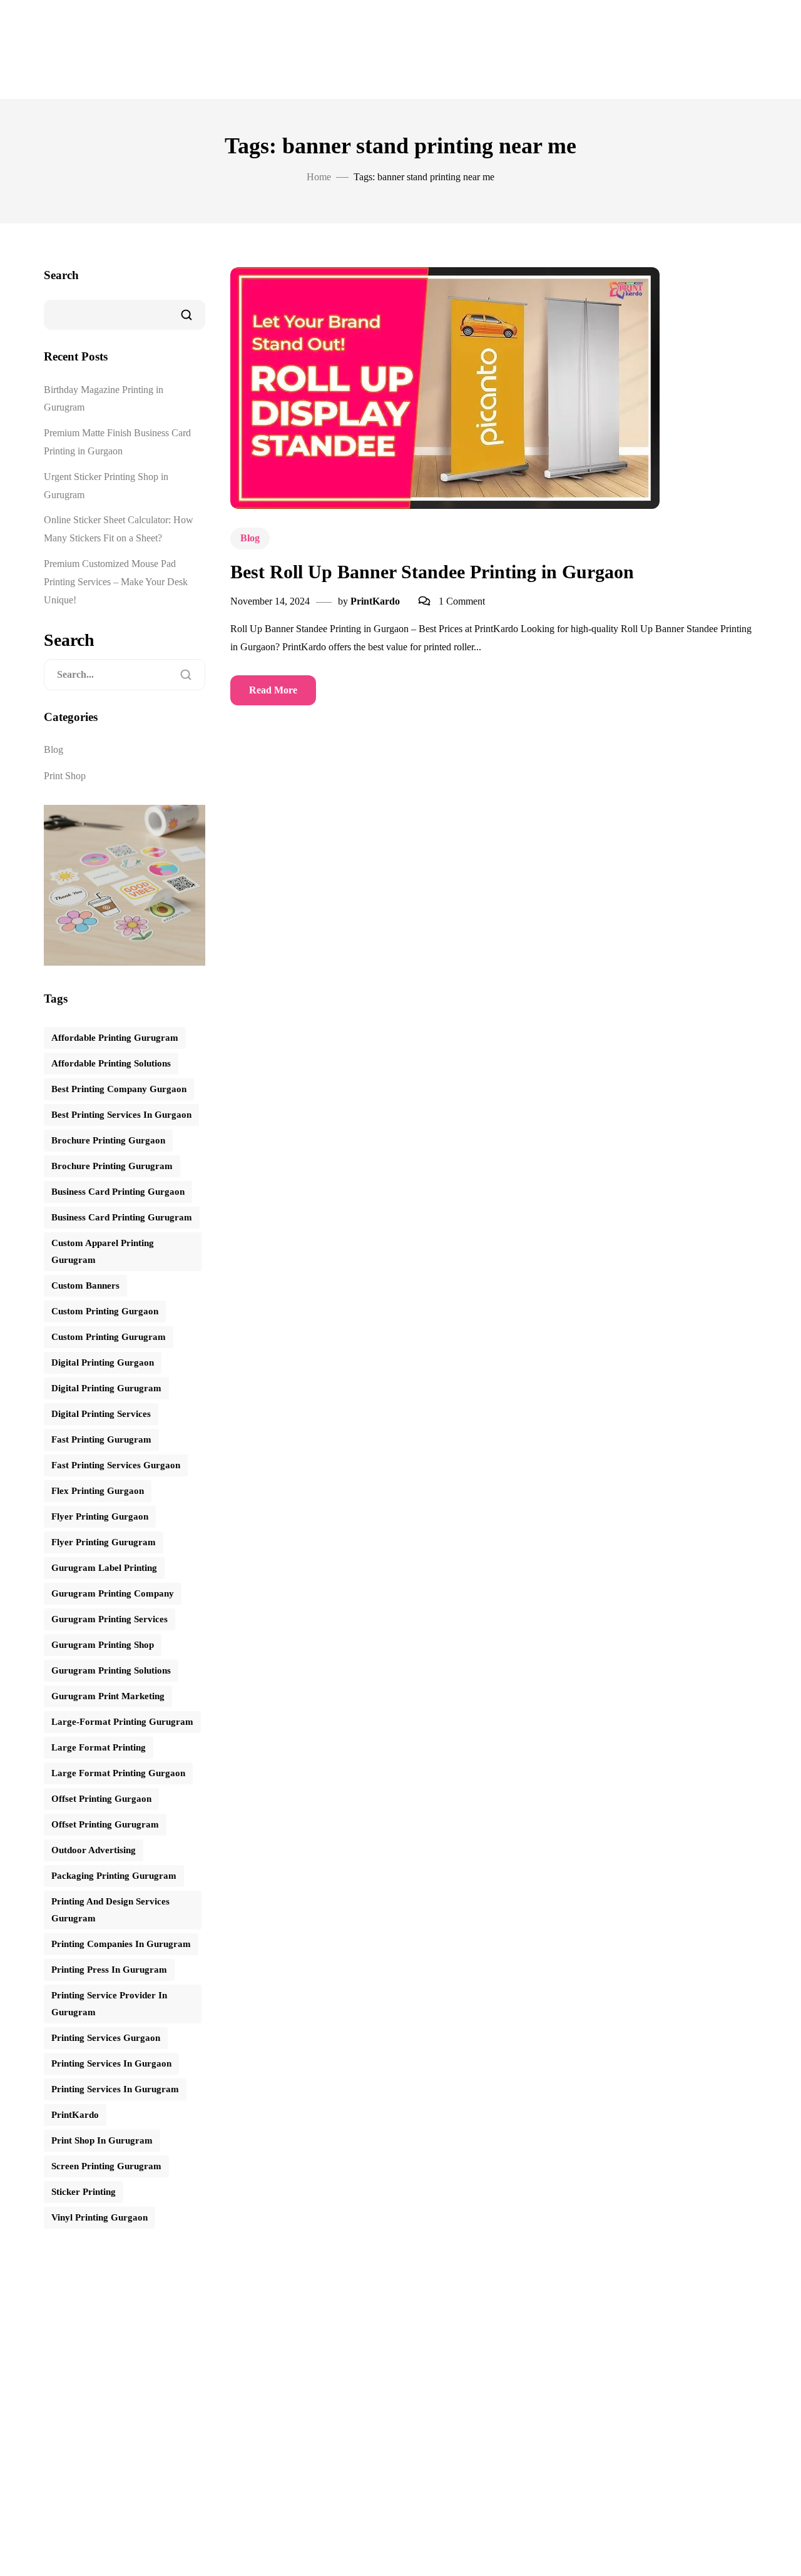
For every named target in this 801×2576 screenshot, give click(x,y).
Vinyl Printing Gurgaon (99, 2217)
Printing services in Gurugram (115, 2089)
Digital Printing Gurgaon (103, 1362)
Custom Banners (85, 1285)
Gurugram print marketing (108, 1696)
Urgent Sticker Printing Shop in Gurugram (106, 486)
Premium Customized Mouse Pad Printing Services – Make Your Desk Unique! (116, 582)
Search (61, 275)
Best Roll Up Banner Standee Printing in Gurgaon (432, 572)
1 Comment (462, 601)
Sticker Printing (84, 2192)
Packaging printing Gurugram (114, 1876)
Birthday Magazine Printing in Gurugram (104, 399)
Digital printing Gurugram (106, 1388)
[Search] (186, 675)
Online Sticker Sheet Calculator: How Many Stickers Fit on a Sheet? (119, 529)
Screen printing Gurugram (106, 2166)
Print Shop (65, 776)
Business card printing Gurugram (122, 1217)
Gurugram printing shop (103, 1645)
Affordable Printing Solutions (111, 1063)
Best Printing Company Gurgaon (119, 1089)
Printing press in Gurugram (109, 1970)
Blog (250, 538)
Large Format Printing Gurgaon (118, 1773)
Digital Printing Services (101, 1414)
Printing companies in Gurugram (121, 1944)
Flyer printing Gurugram (104, 1542)
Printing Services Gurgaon (106, 2038)
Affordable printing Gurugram (115, 1038)
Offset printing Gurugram (105, 1824)
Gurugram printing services (110, 1619)
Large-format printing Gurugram (122, 1722)
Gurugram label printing (104, 1568)
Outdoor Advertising (94, 1850)
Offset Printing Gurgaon (101, 1799)
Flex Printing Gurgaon (98, 1491)
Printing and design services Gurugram (110, 1910)
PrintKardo (375, 601)
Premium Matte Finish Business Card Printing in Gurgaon (117, 442)
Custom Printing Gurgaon (105, 1311)
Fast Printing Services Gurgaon (116, 1465)
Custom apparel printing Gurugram (103, 1251)
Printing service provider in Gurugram (109, 2004)
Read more (273, 690)
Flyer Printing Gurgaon (100, 1516)
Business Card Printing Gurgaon (118, 1192)
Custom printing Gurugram (109, 1337)
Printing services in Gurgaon (111, 2063)
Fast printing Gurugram (101, 1439)
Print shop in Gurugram (102, 2140)
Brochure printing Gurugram (112, 1166)
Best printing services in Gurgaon (121, 1115)
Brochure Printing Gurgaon (108, 1140)
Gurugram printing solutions (111, 1670)
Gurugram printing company (113, 1593)
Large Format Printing (99, 1747)
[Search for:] (125, 675)
